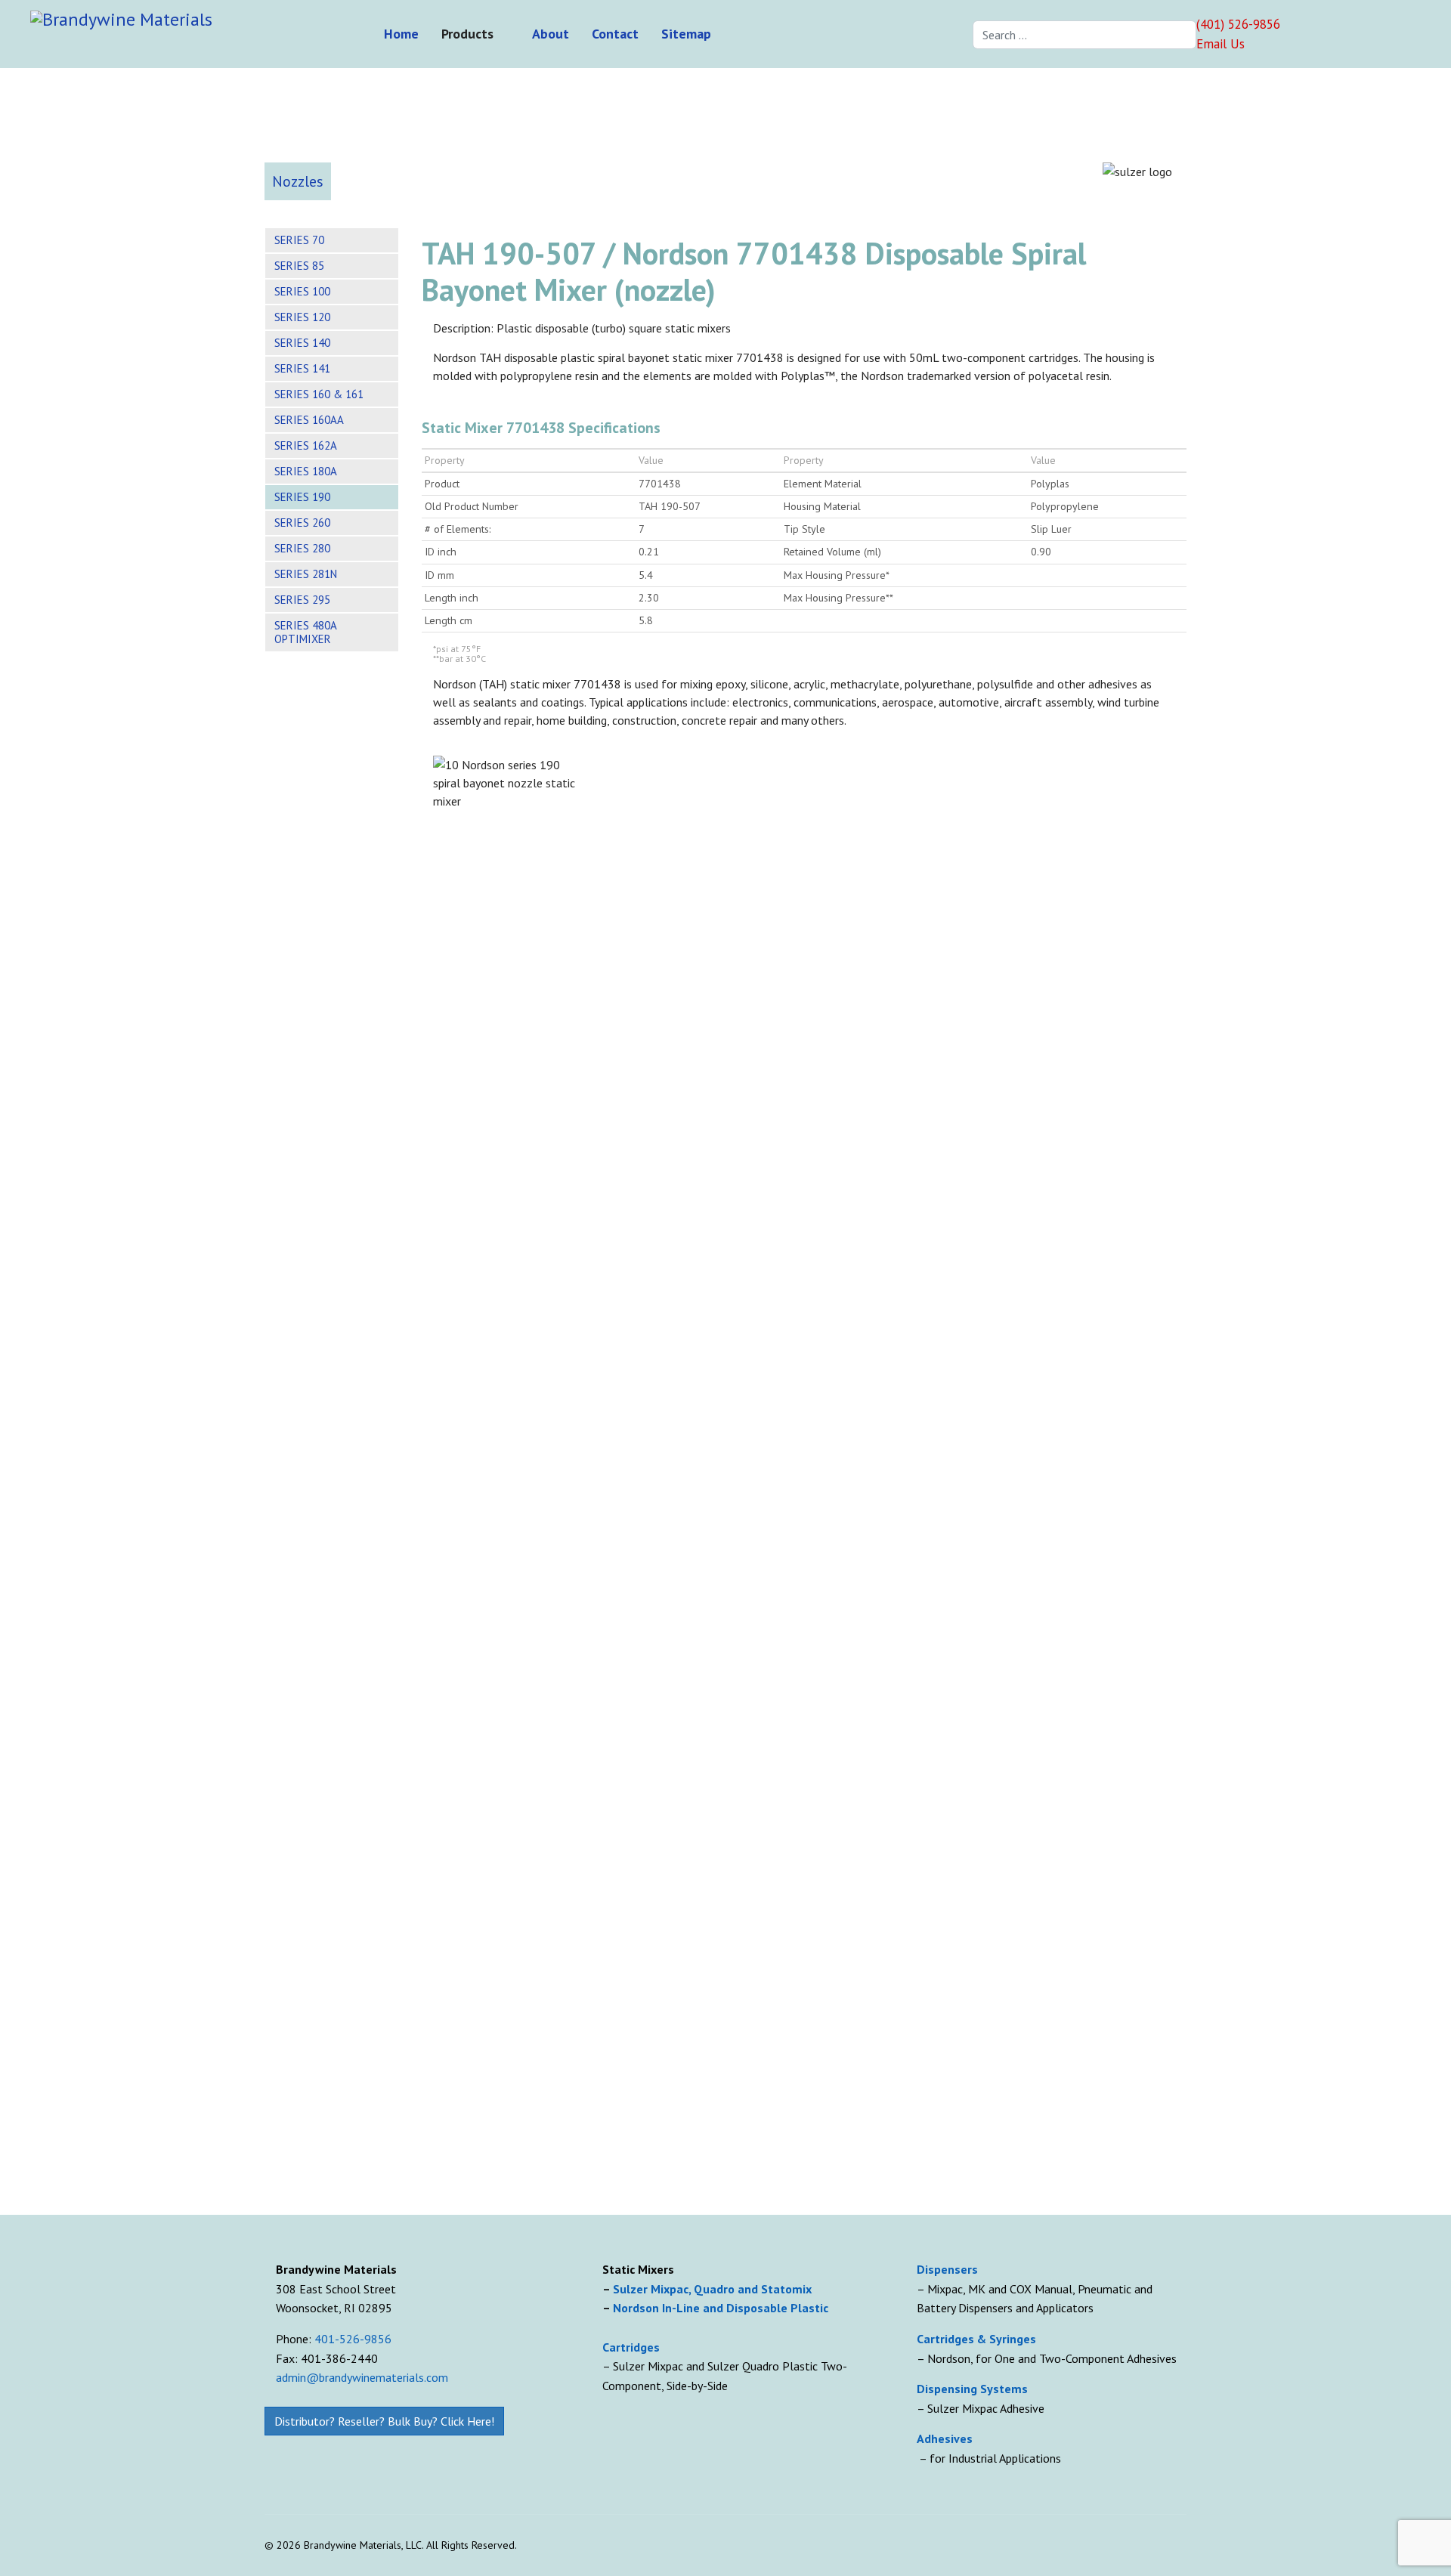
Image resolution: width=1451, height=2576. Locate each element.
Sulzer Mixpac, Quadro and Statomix (714, 2289)
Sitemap (686, 34)
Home (401, 34)
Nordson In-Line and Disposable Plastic (721, 2308)
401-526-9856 (353, 2339)
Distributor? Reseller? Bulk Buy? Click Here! (384, 2421)
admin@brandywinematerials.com (362, 2377)
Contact (615, 34)
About (551, 34)
